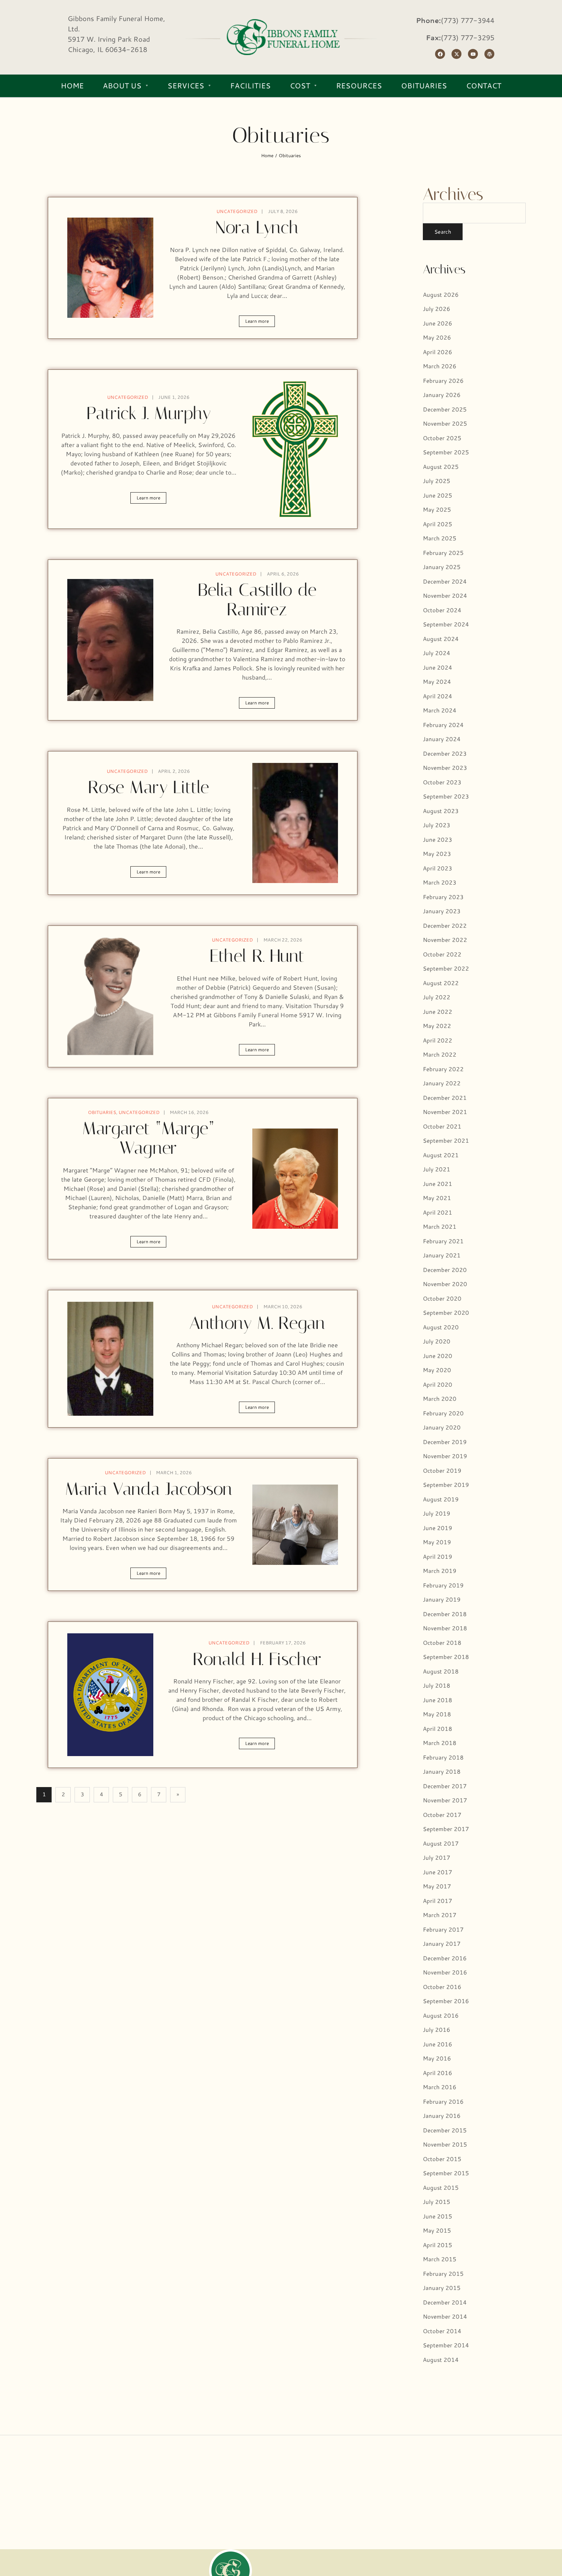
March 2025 (440, 538)
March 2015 (440, 2259)
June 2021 (438, 1184)
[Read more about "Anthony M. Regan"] (110, 1359)
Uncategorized (237, 211)
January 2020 (442, 1427)
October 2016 (442, 1987)
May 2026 (437, 337)
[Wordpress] (489, 54)
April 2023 (438, 868)
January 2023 (442, 911)
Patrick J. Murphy (149, 413)
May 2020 (437, 1370)
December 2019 (445, 1442)
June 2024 (438, 668)
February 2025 (443, 553)
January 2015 (442, 2288)
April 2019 (438, 1557)
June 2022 (438, 1012)
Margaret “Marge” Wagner (148, 1138)
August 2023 (441, 811)
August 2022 (441, 983)
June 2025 (438, 495)
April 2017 (438, 1901)
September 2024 (446, 624)
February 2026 (443, 381)
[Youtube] (473, 54)
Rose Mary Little (149, 787)
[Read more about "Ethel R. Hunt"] (110, 996)
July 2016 (437, 2030)
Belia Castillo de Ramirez (257, 600)
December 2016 (445, 1958)
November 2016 (445, 1972)
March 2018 (440, 1743)
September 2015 (446, 2173)
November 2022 (445, 940)
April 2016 (438, 2073)
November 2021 (445, 1112)
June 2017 (438, 1872)
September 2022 (446, 968)
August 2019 (441, 1499)
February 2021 (443, 1241)
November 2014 (445, 2317)
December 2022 (445, 926)
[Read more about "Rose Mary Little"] (295, 823)
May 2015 (437, 2230)
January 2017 (442, 1944)
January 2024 (442, 739)
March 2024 (440, 710)
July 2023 (437, 825)
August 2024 (441, 639)
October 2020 (442, 1299)
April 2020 (438, 1385)
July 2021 (437, 1169)
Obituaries (102, 1112)
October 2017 (442, 1815)
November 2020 (445, 1284)
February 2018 (443, 1757)
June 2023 (438, 840)
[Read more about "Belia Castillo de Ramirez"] (110, 640)
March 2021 (440, 1227)
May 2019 (437, 1542)
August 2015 (441, 2188)
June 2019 (438, 1528)
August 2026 (441, 295)
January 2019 (442, 1599)
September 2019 (446, 1485)
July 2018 (437, 1686)
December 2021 (445, 1098)
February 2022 (443, 1069)
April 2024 (438, 696)
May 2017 (437, 1886)
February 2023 (443, 897)
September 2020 (446, 1313)
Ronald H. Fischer (257, 1659)
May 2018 (437, 1714)
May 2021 (437, 1198)
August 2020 (441, 1327)
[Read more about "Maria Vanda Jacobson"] (295, 1525)
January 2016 (442, 2116)
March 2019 (440, 1571)
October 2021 (442, 1126)
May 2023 (437, 854)
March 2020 (440, 1399)
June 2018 (438, 1700)
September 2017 (446, 1829)
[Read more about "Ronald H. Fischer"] (110, 1695)
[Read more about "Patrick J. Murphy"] (295, 449)
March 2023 (440, 882)
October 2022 (442, 954)
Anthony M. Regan (257, 1323)
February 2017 (443, 1930)
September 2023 (446, 796)
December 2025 (445, 409)
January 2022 (442, 1083)
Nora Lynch (257, 227)
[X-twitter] (456, 54)
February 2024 (443, 725)
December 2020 (445, 1270)
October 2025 (442, 438)
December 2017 (445, 1786)
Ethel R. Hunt (257, 956)
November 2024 (445, 596)
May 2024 (437, 682)
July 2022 (437, 997)
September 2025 (446, 452)
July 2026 (437, 309)
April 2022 (438, 1040)
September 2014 (446, 2345)
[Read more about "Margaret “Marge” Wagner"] (295, 1179)
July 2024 (437, 653)
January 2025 (442, 567)
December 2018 (445, 1614)
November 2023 (445, 768)
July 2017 (437, 1858)
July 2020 (437, 1341)
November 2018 (445, 1628)
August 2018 (441, 1671)
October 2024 (442, 610)
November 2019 (445, 1456)
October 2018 (442, 1643)
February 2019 (443, 1585)
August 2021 (441, 1155)
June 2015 (438, 2216)
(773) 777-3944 (468, 20)
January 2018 (442, 1772)
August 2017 (441, 1843)
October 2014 (442, 2331)
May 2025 (437, 510)
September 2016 (446, 2001)
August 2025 (441, 467)
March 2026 (440, 366)
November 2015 (445, 2144)
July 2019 (437, 1513)
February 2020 (443, 1413)
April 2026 (438, 352)
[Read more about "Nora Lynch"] (110, 268)
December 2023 (445, 754)
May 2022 (437, 1026)
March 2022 (440, 1055)
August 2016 (441, 2016)
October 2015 (442, 2159)
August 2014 (441, 2360)
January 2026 (442, 395)
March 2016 (440, 2087)
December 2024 (445, 581)
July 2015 (437, 2202)
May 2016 (437, 2058)
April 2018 (438, 1729)
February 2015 (443, 2274)
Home (267, 155)
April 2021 (438, 1212)
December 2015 (445, 2130)
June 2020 (438, 1356)
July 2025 (437, 481)
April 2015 (438, 2245)
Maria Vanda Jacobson (149, 1489)
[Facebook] (440, 54)
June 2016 (438, 2044)
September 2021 (446, 1141)
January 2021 (442, 1255)
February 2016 (443, 2102)
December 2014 (445, 2302)
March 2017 (440, 1915)
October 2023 (442, 782)
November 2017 (445, 1800)
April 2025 (438, 524)
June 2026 (438, 323)
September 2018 (446, 1657)
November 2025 (445, 424)
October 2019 (442, 1471)
